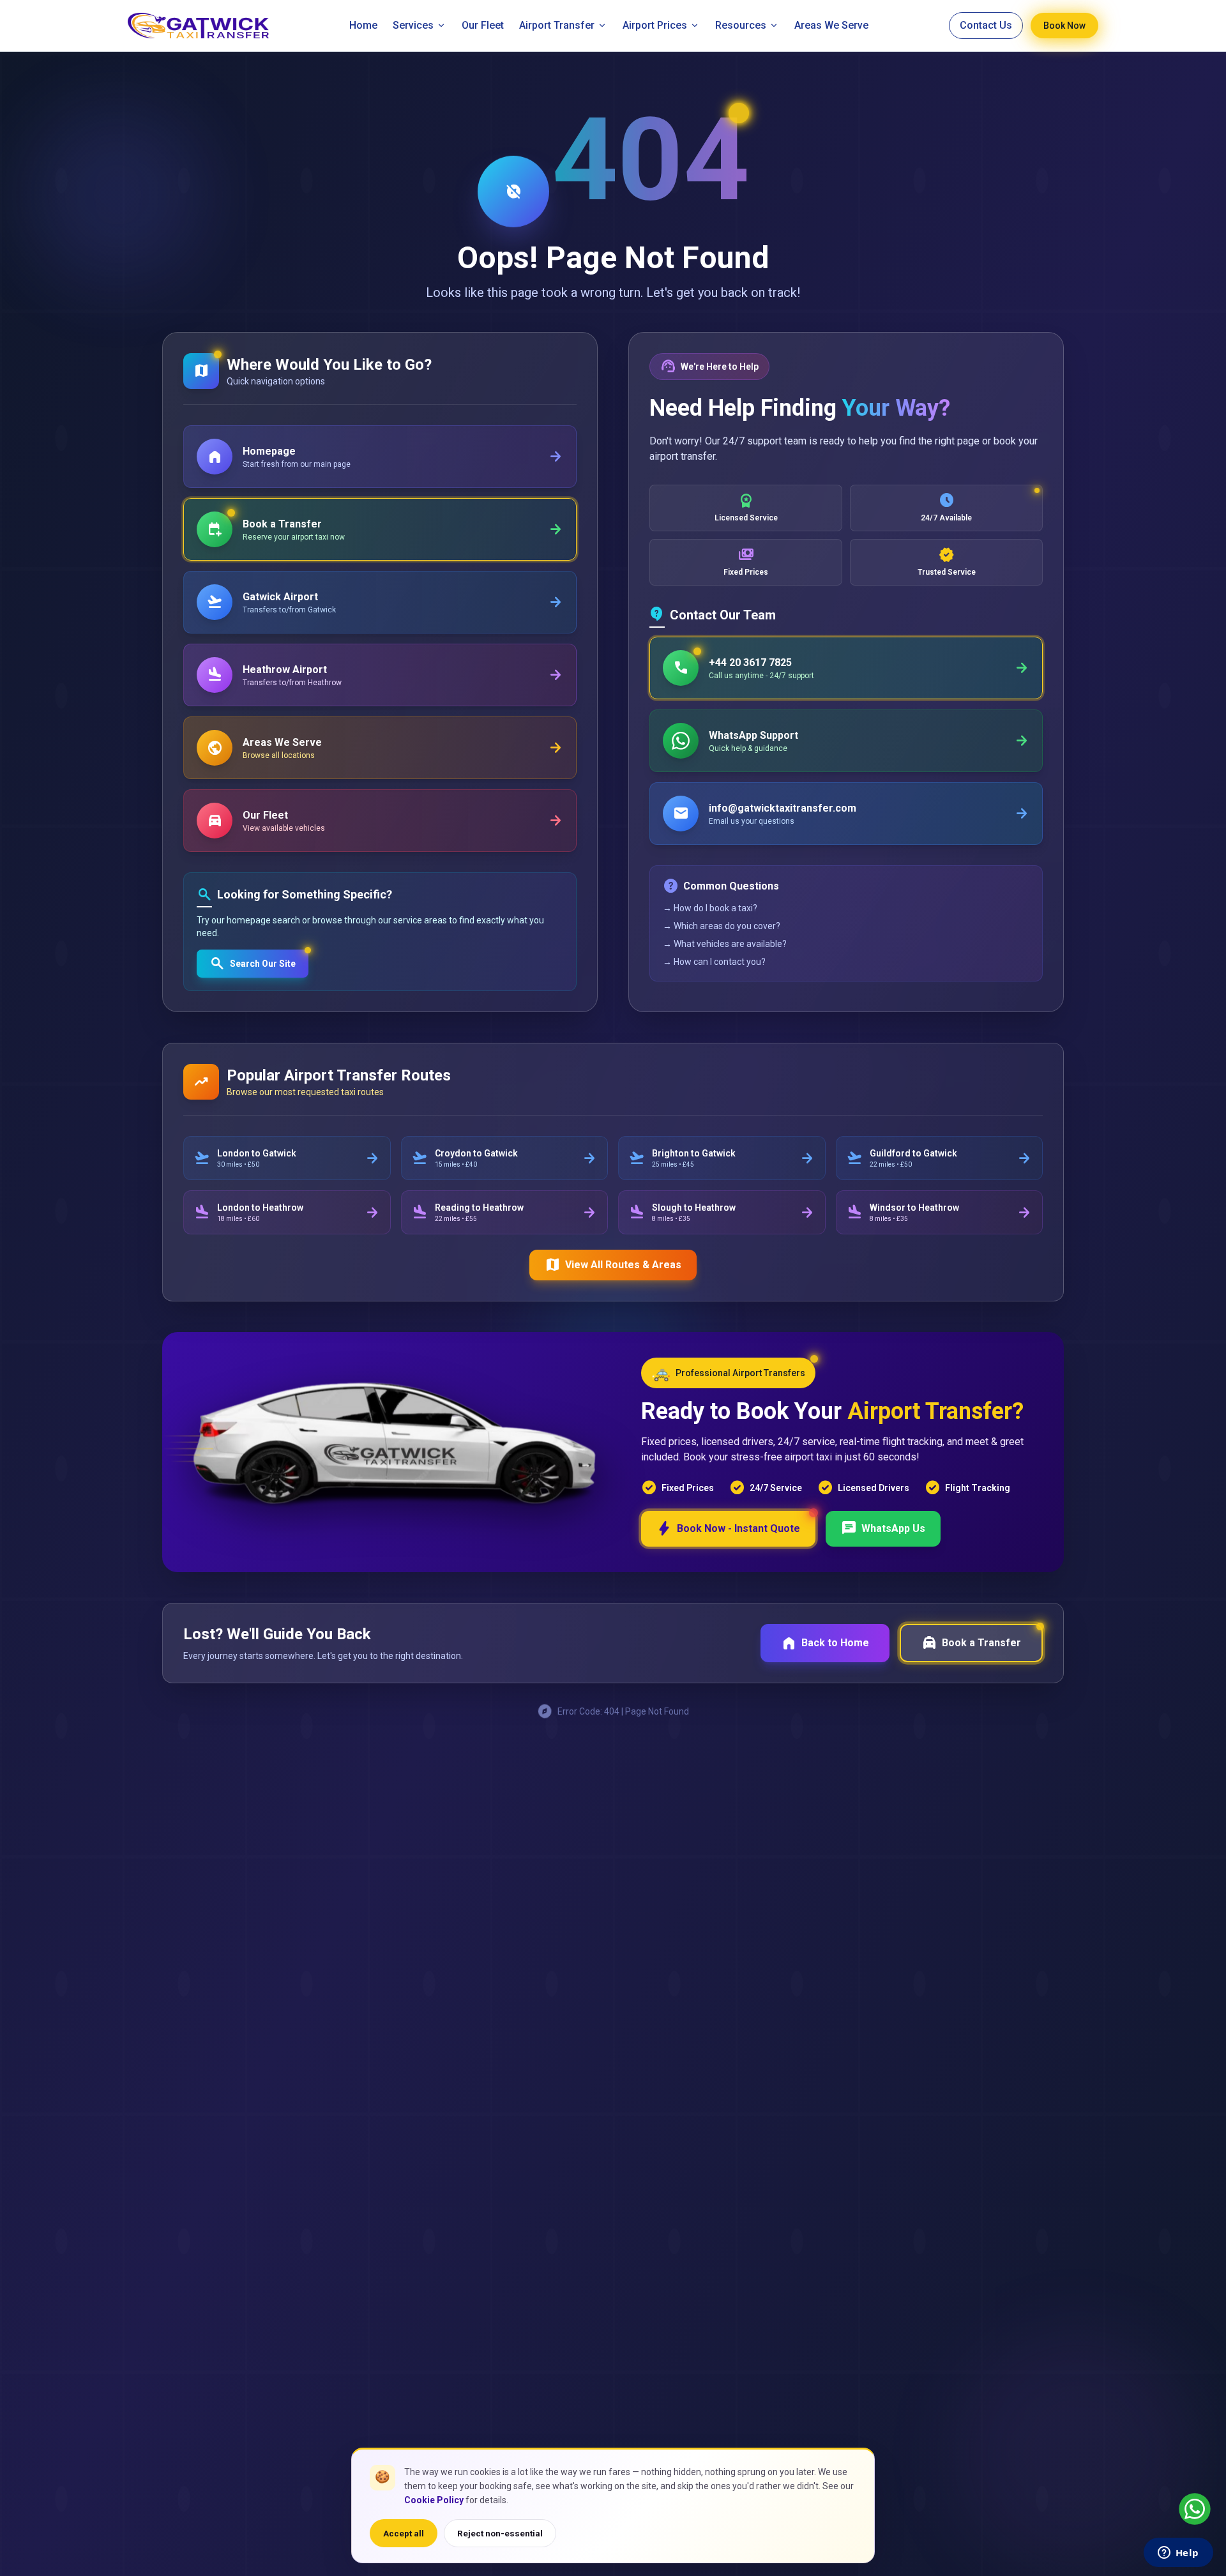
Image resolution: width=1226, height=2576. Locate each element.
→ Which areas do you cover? (722, 926)
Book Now (1064, 26)
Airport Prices (655, 25)
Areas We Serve (831, 25)
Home (363, 25)
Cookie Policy (434, 2500)
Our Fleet (483, 25)
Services (413, 25)
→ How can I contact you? (714, 962)
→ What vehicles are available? (725, 944)
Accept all (404, 2533)
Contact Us (986, 25)
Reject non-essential (500, 2533)
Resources (741, 25)
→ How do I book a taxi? (710, 908)
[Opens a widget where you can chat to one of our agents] (1178, 2554)
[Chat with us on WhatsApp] (1195, 2509)
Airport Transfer (557, 25)
